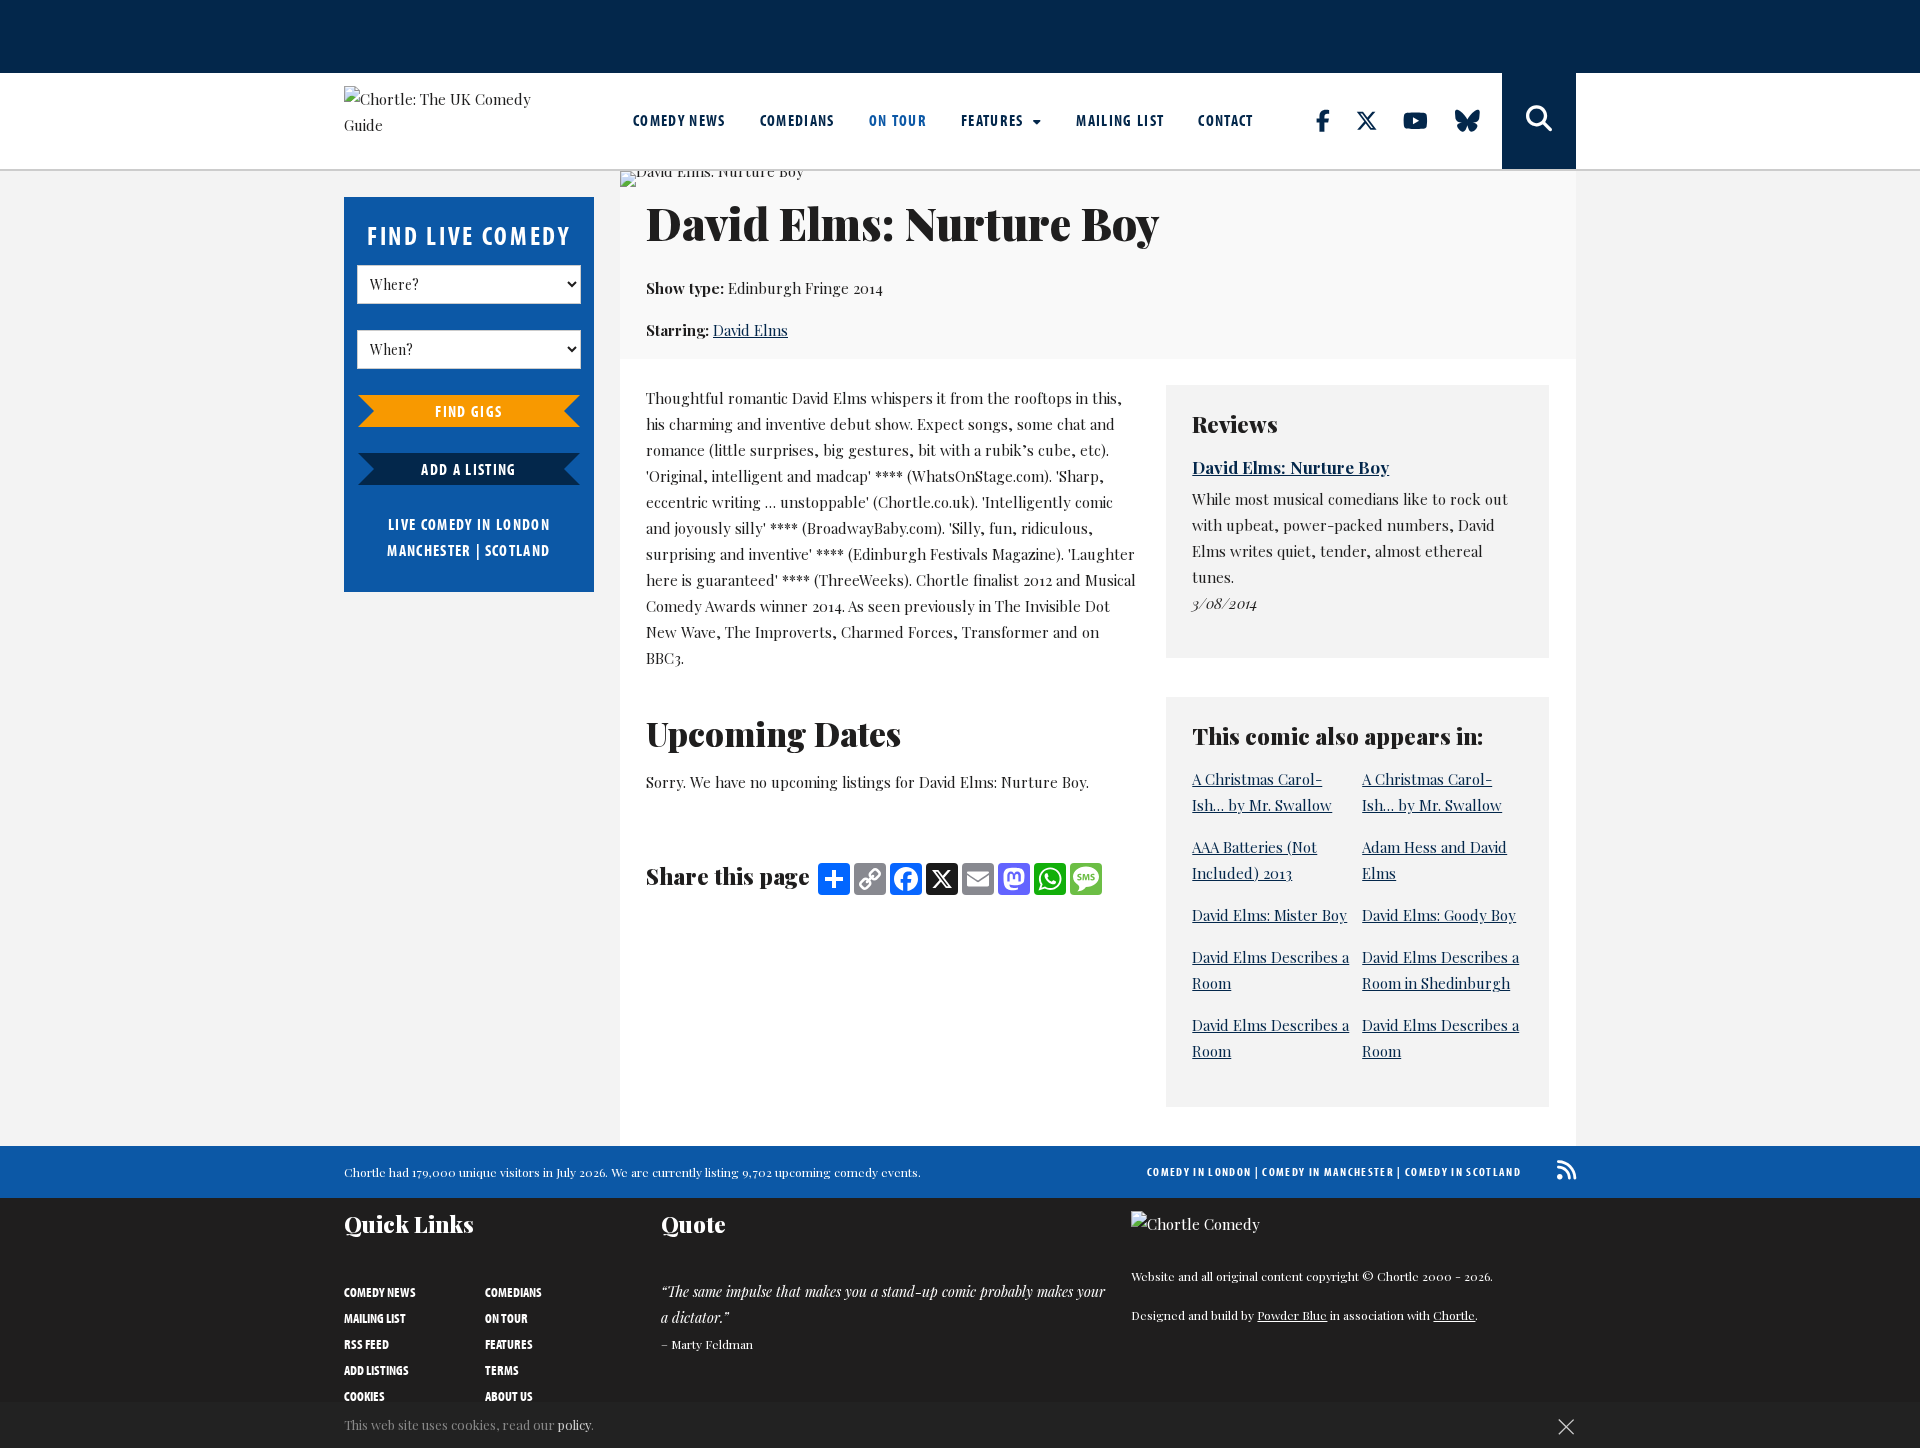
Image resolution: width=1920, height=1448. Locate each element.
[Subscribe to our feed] (1561, 1169)
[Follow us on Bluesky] (1479, 120)
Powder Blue (1292, 1315)
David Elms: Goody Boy (1439, 915)
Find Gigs (468, 411)
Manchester (429, 550)
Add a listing (468, 469)
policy (574, 1424)
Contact (1225, 120)
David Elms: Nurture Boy (1290, 467)
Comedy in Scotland (1463, 1171)
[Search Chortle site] (1539, 121)
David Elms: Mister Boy (1269, 915)
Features (994, 120)
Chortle (1454, 1315)
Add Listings (376, 1370)
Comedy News (679, 120)
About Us (509, 1396)
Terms (502, 1370)
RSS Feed (366, 1344)
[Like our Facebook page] (1334, 120)
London (523, 524)
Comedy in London (1199, 1171)
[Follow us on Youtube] (1427, 120)
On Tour (898, 120)
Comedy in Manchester (1328, 1171)
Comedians (797, 120)
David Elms (750, 330)
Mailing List (1120, 120)
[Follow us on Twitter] (1378, 120)
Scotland (518, 550)
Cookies (364, 1396)
